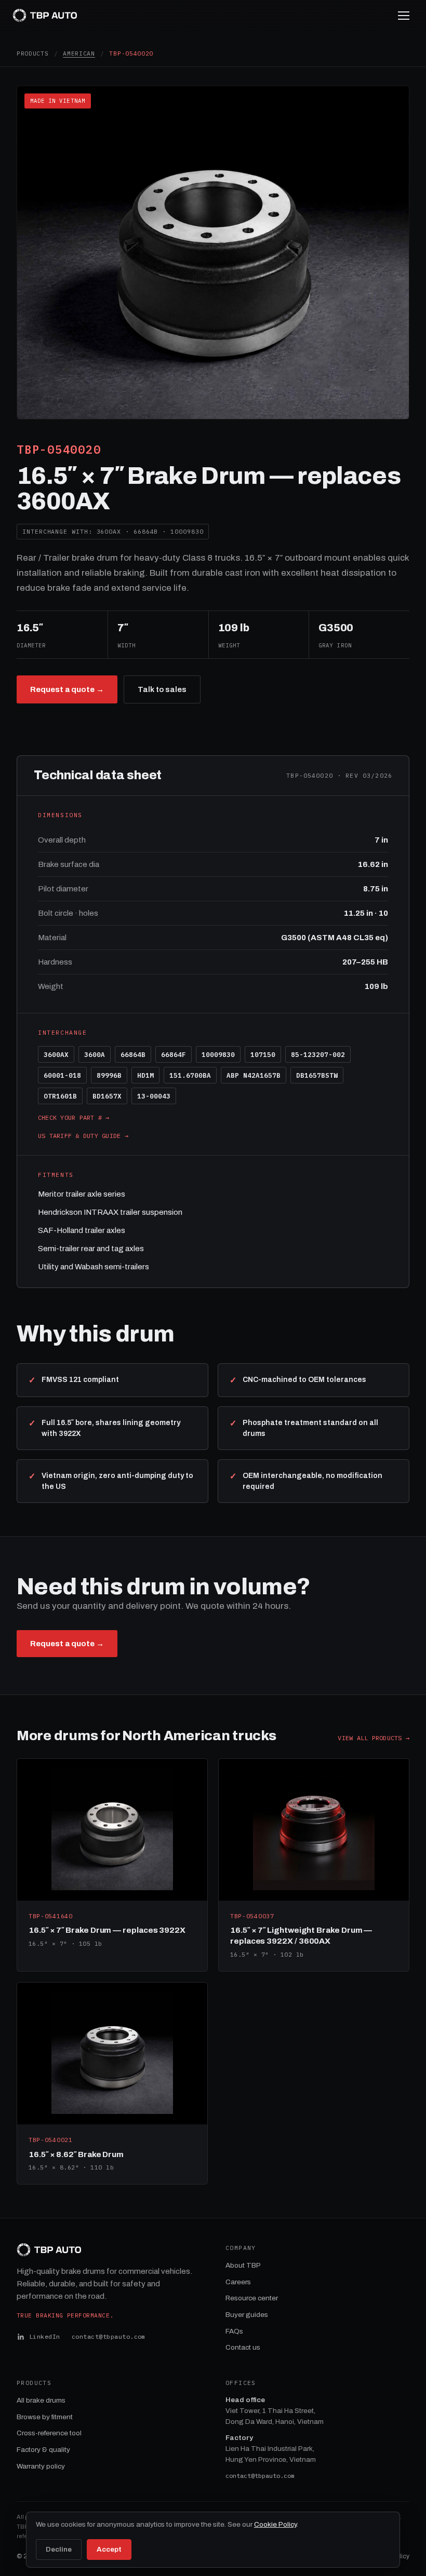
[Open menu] (404, 16)
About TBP (243, 2265)
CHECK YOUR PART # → (74, 1117)
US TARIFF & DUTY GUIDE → (83, 1136)
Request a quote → (67, 689)
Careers (238, 2282)
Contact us (243, 2347)
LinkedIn (45, 2336)
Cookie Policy (275, 2524)
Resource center (252, 2298)
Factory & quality (43, 2450)
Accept (109, 2549)
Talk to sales (162, 689)
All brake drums (41, 2400)
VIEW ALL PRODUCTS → (374, 1738)
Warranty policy (41, 2466)
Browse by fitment (45, 2417)
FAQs (234, 2331)
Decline (59, 2549)
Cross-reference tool (49, 2433)
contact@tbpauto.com (109, 2336)
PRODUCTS (33, 53)
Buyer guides (247, 2315)
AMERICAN (79, 53)
